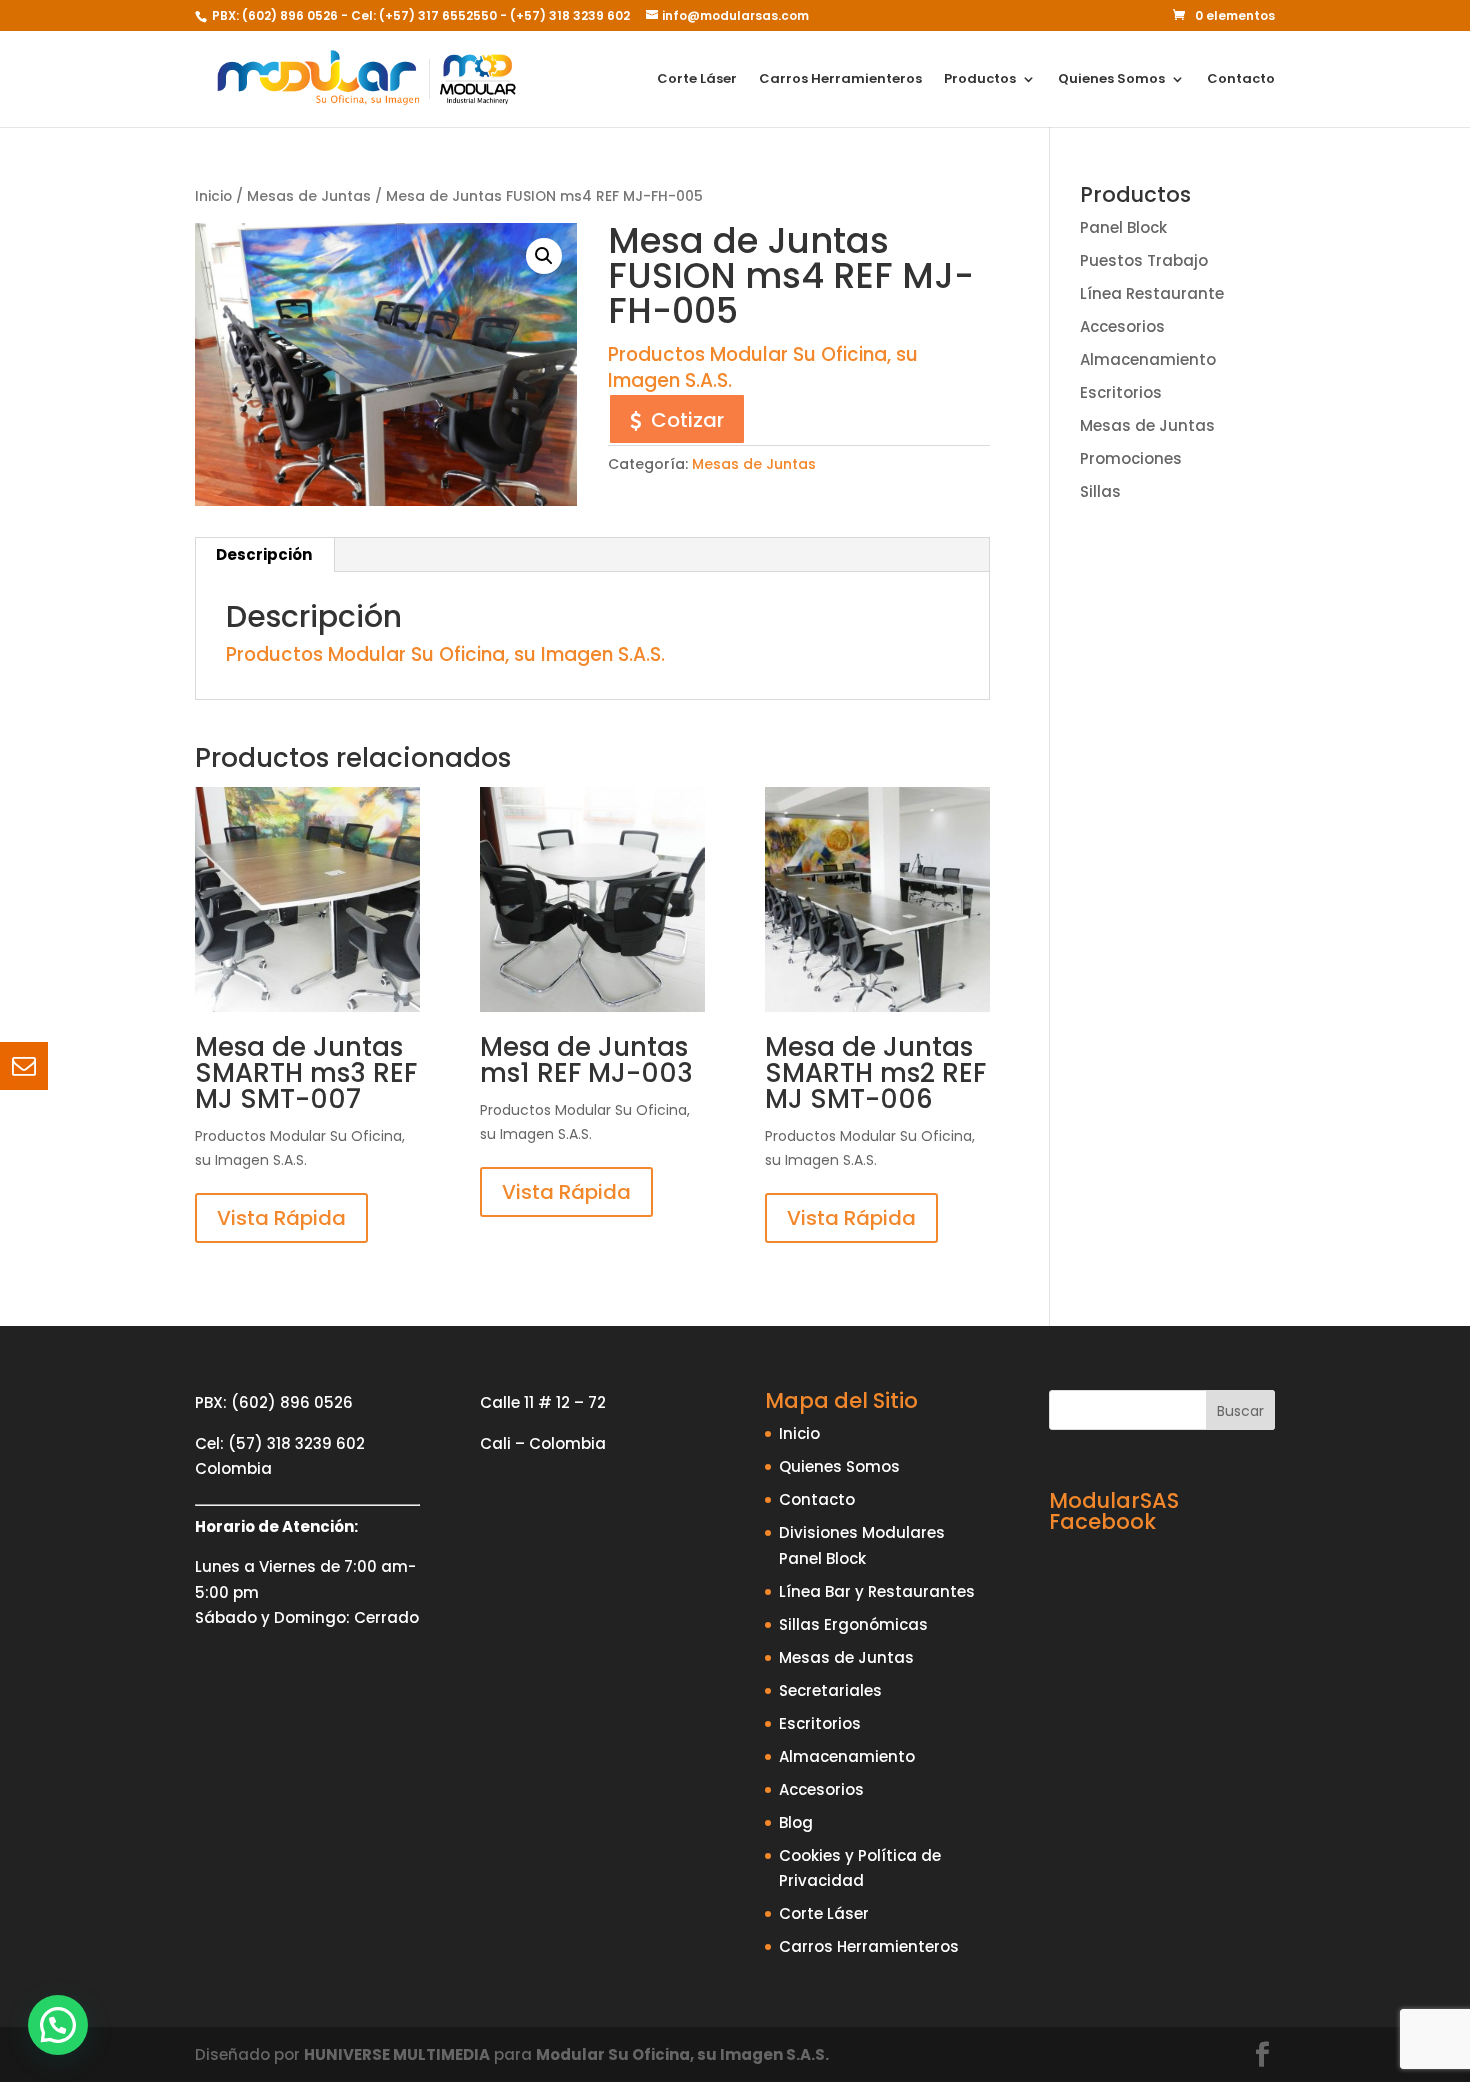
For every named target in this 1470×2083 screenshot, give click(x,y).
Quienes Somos (1111, 80)
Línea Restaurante (1152, 293)
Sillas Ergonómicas (853, 1624)
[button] (544, 256)
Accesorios (1122, 326)
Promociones (1131, 458)
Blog (796, 1822)
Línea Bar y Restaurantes (877, 1591)
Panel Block (1123, 227)
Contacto (1241, 80)
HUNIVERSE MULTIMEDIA (397, 2054)
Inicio (213, 196)
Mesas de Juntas (309, 196)
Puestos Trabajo (1144, 260)
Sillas (1100, 491)
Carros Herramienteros (840, 80)
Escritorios (1121, 392)
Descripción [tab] (264, 554)
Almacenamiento (1148, 359)
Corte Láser (697, 80)
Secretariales (830, 1690)
